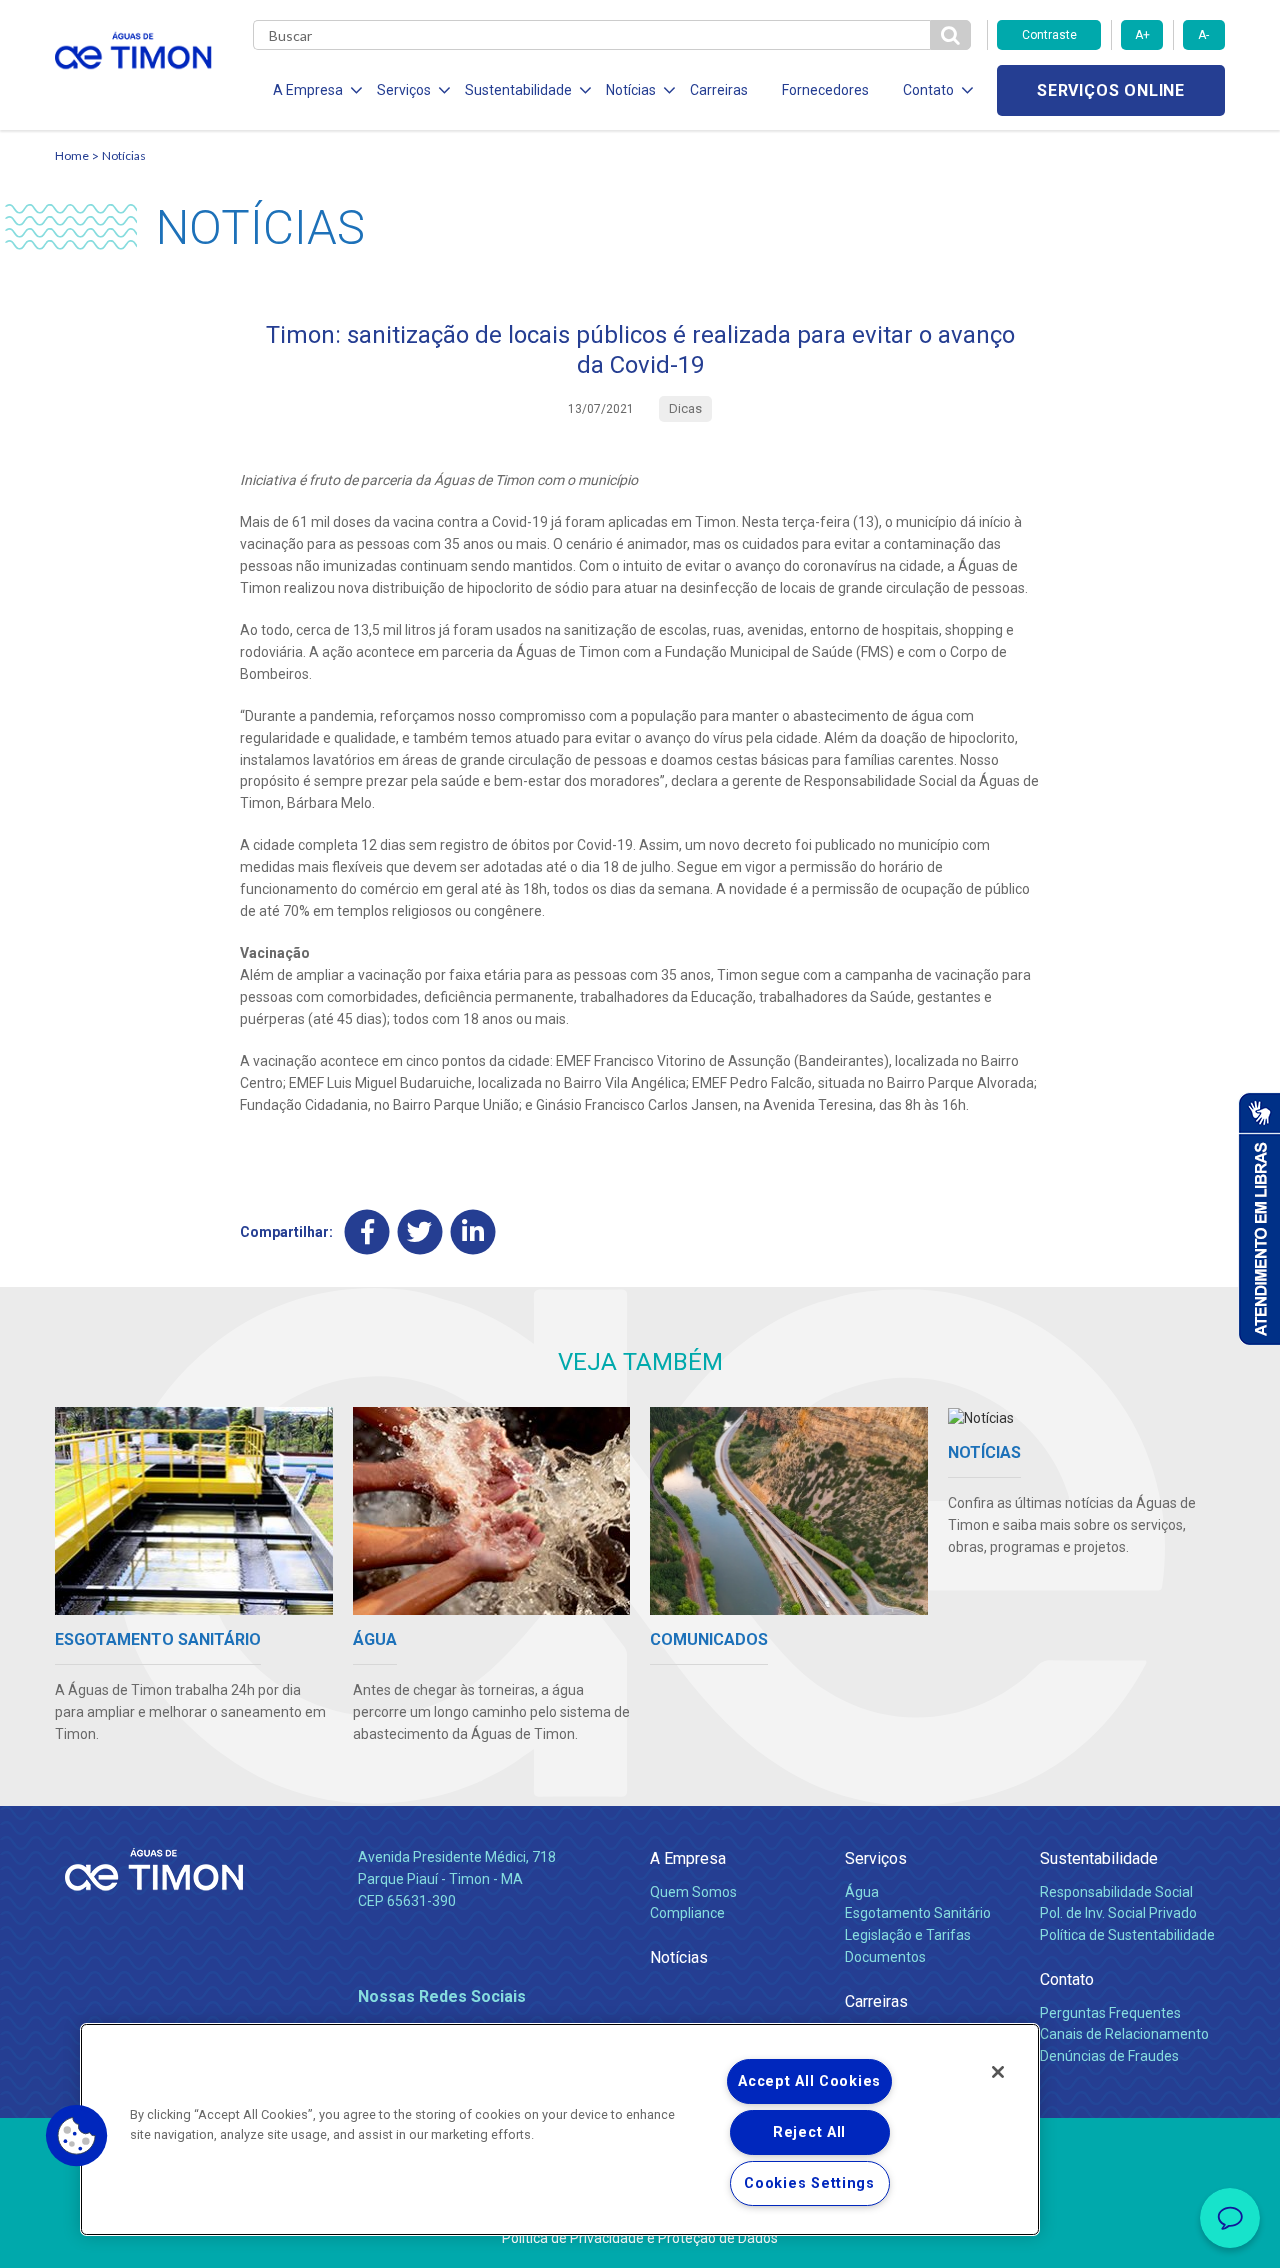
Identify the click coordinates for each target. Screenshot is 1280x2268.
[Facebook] (367, 1232)
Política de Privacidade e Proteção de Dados (640, 2238)
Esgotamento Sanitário (918, 1913)
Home (72, 155)
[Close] (998, 2072)
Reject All (809, 2132)
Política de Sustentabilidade (1127, 1935)
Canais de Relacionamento (1124, 2034)
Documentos (885, 1957)
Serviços (876, 1858)
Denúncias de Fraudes (1109, 2056)
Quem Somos (693, 1892)
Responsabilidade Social (1116, 1892)
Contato (1067, 1979)
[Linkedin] (473, 1232)
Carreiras (719, 90)
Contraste (1049, 35)
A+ (1142, 35)
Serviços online (1111, 90)
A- (1203, 35)
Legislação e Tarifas (908, 1935)
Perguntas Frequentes (1110, 2013)
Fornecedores (825, 90)
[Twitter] (420, 1232)
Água (862, 1892)
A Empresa (688, 1858)
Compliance (687, 1913)
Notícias (124, 155)
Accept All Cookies (809, 2081)
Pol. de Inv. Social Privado (1118, 1913)
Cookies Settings (809, 2183)
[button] (77, 2136)
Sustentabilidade (1099, 1858)
